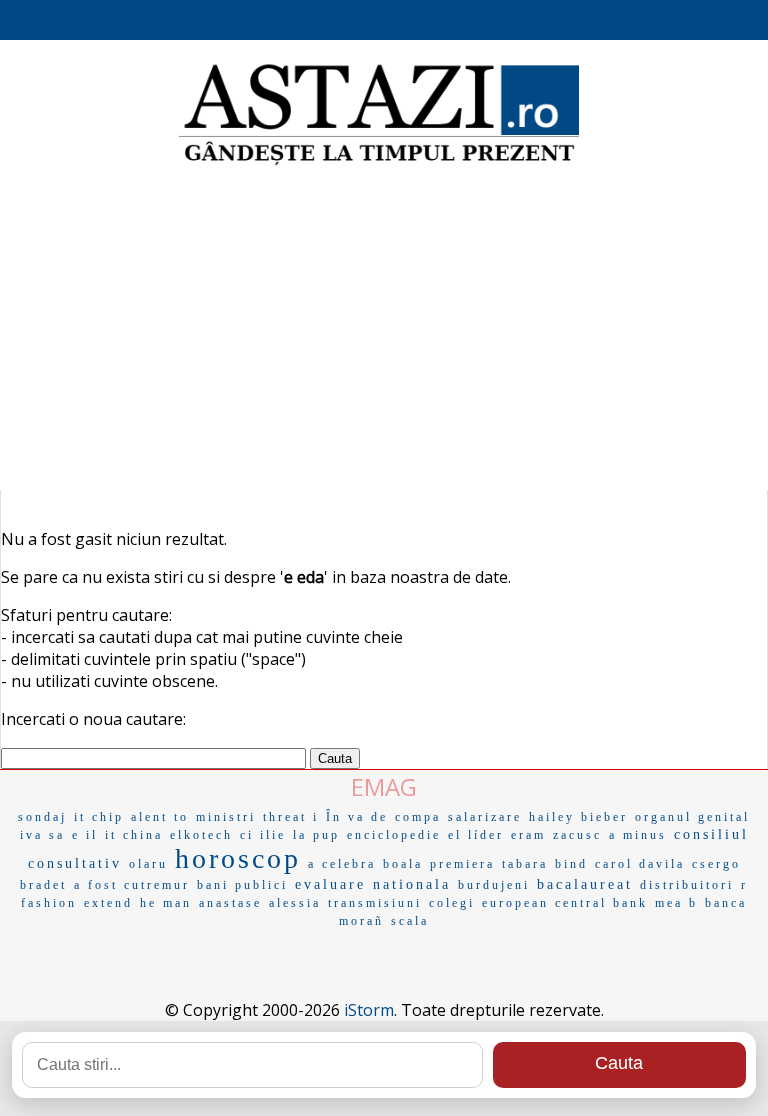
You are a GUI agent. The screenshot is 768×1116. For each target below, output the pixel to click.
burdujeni (494, 885)
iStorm (369, 1010)
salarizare (485, 817)
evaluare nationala (373, 884)
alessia (295, 903)
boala (403, 864)
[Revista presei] (379, 163)
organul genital (692, 817)
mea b (676, 903)
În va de (357, 817)
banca (726, 903)
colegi (452, 903)
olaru (148, 864)
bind (571, 864)
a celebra (342, 864)
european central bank (565, 903)
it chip (99, 817)
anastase (230, 903)
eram (528, 835)
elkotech (201, 835)
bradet (43, 885)
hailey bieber (578, 817)
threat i (291, 817)
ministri (226, 817)
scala (410, 921)
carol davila (640, 864)
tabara (525, 864)
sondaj (42, 817)
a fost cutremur (132, 885)
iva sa (42, 835)
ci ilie (263, 835)
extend (108, 903)
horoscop (238, 858)
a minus (638, 835)
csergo (716, 864)
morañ (361, 921)
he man (166, 903)
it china (134, 835)
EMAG (384, 786)
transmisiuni (375, 903)
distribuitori (687, 885)
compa (418, 817)
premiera (462, 864)
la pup (316, 835)
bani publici (242, 885)
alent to (160, 817)
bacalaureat (585, 884)
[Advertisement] (384, 330)
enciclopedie (394, 835)
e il (85, 835)
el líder (476, 835)
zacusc (577, 835)
